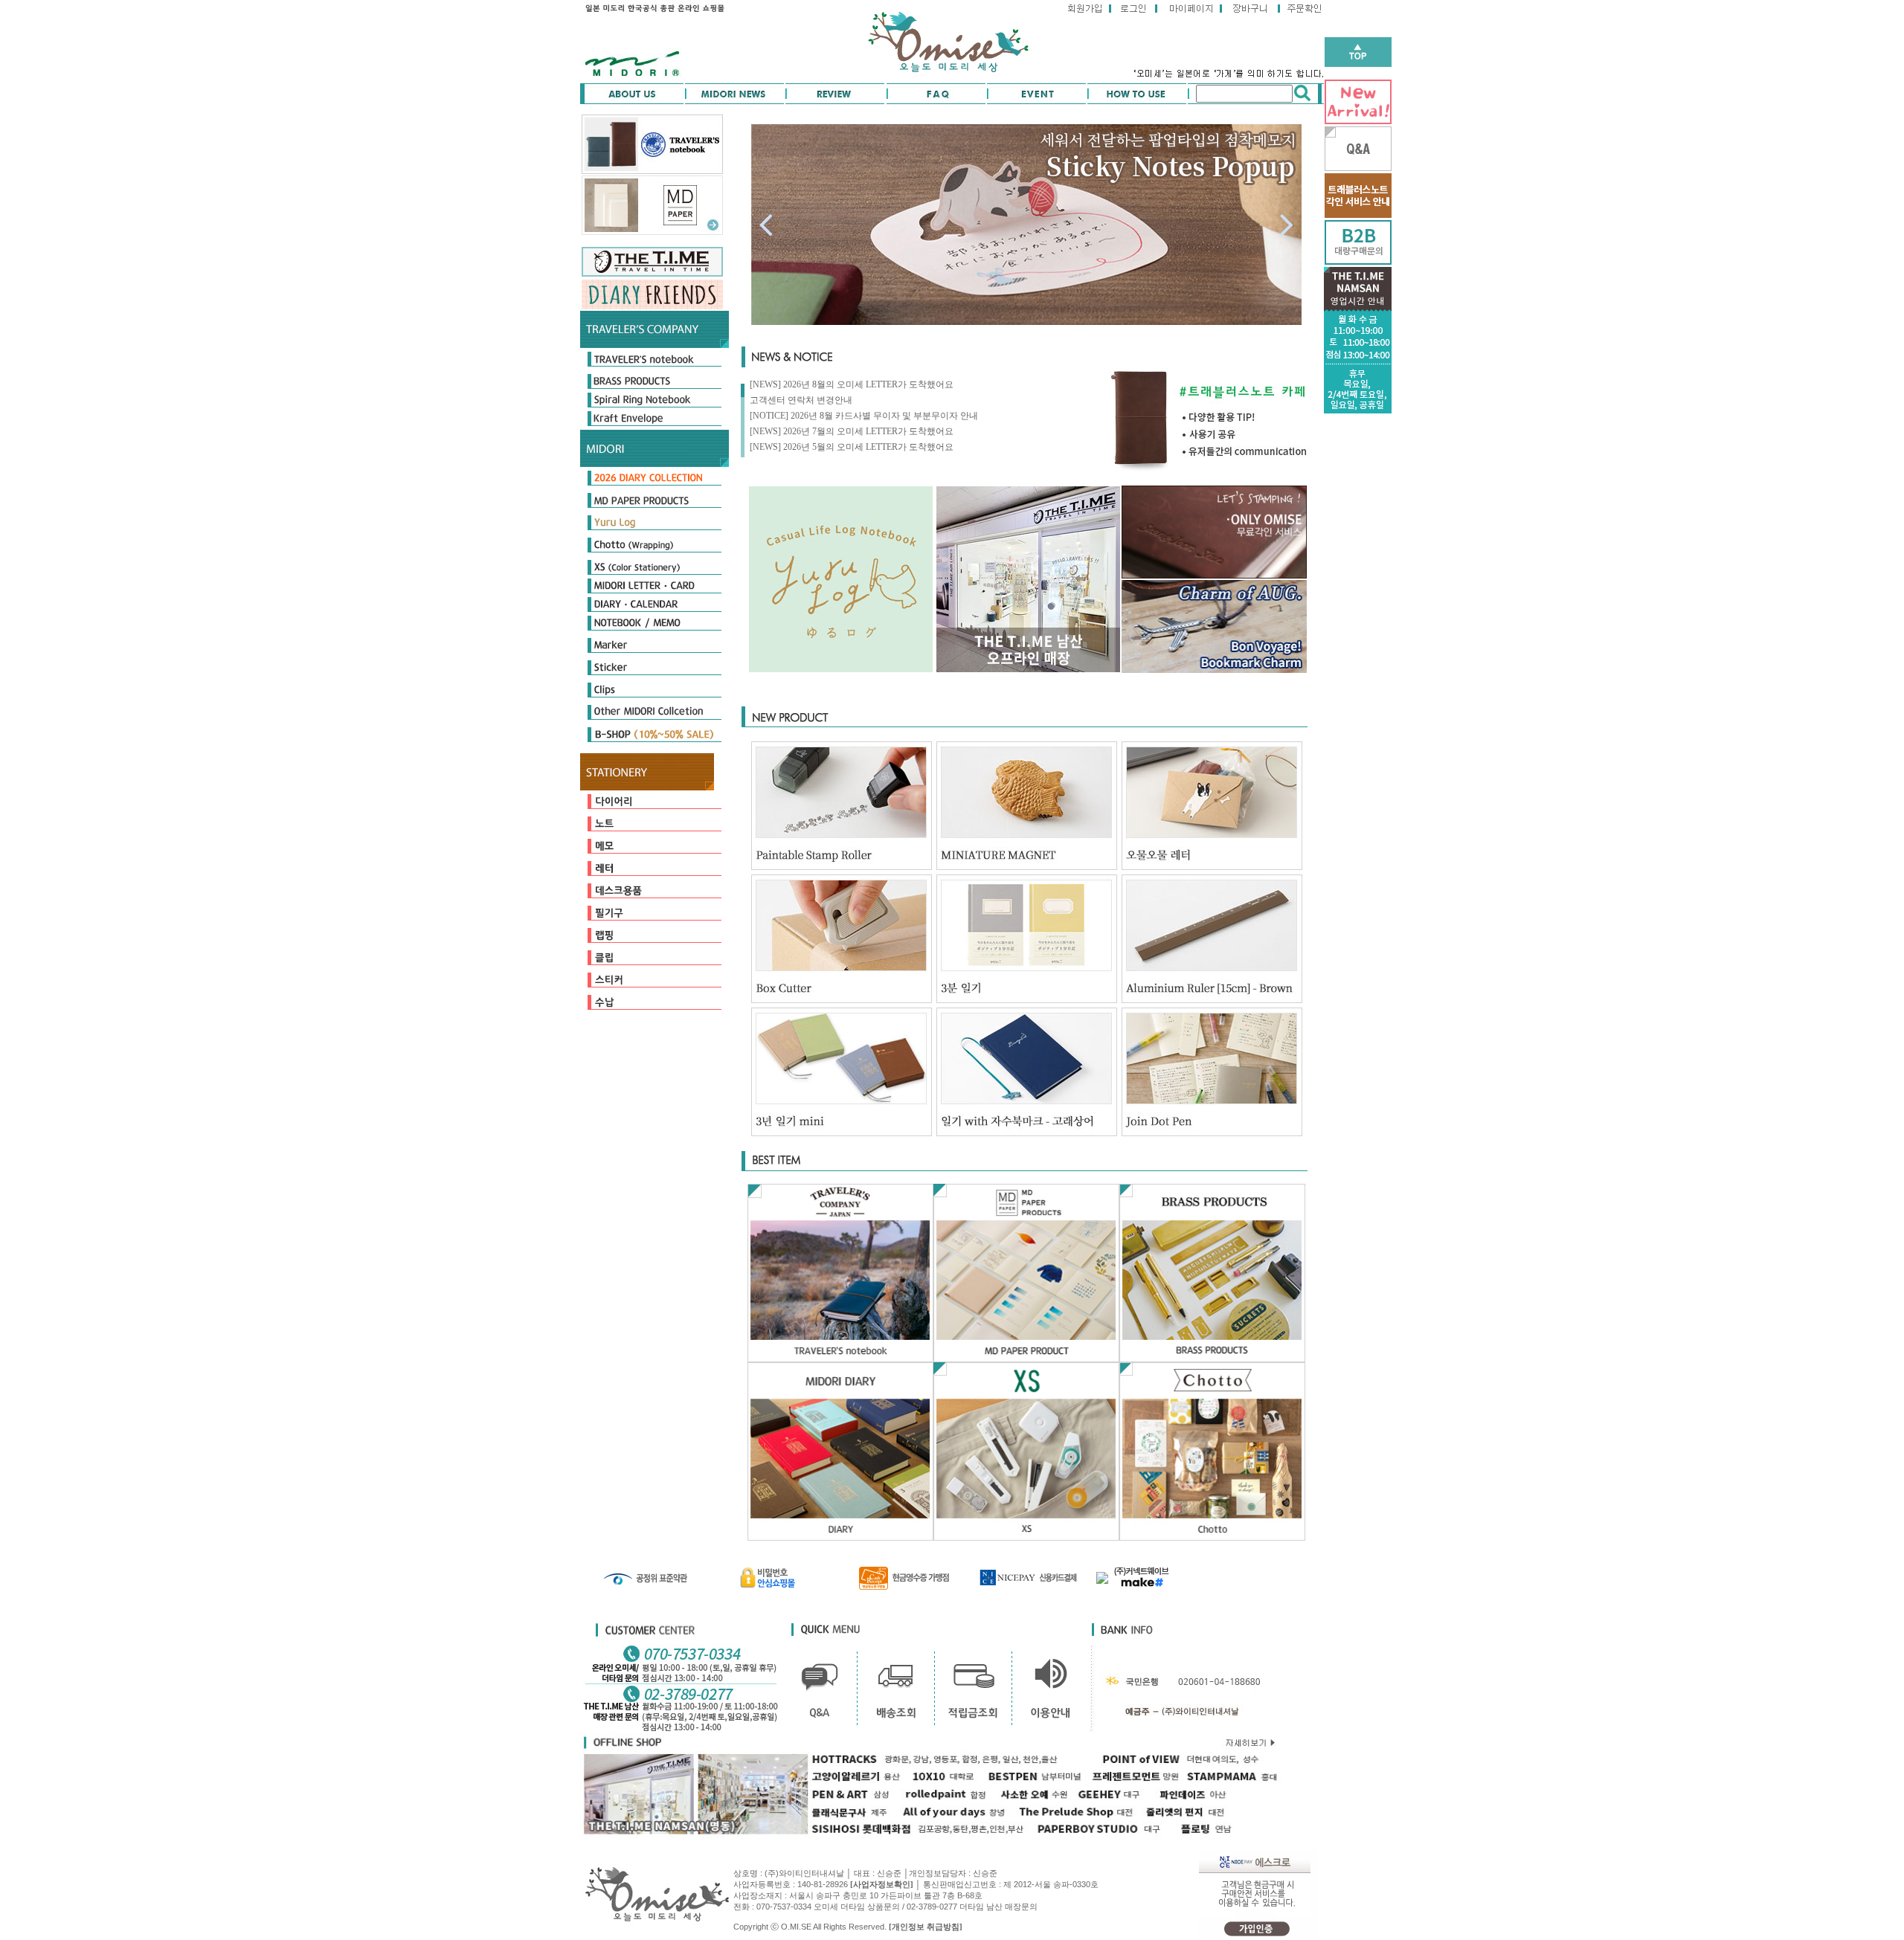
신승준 (985, 1873)
